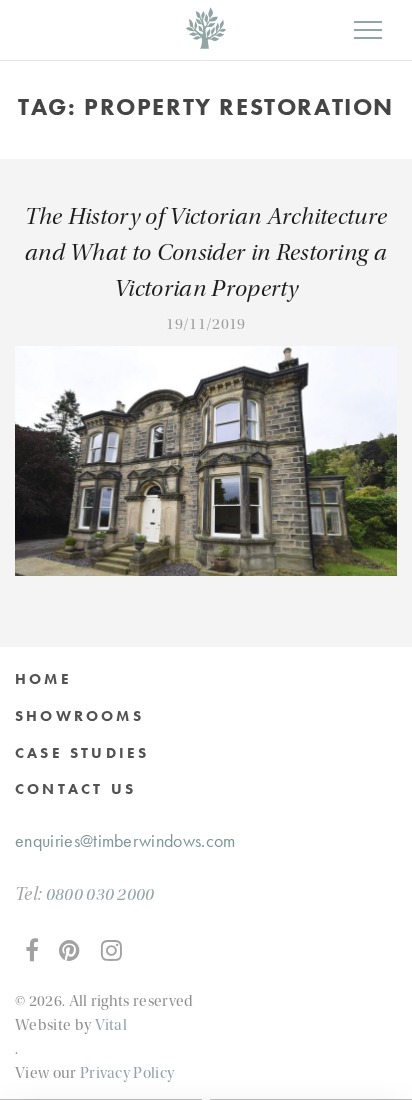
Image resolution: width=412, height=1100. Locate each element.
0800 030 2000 (100, 894)
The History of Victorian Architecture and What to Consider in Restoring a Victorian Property (206, 252)
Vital (111, 1025)
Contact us (75, 789)
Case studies (82, 753)
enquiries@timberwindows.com (125, 841)
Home (43, 679)
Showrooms (79, 716)
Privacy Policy (127, 1073)
